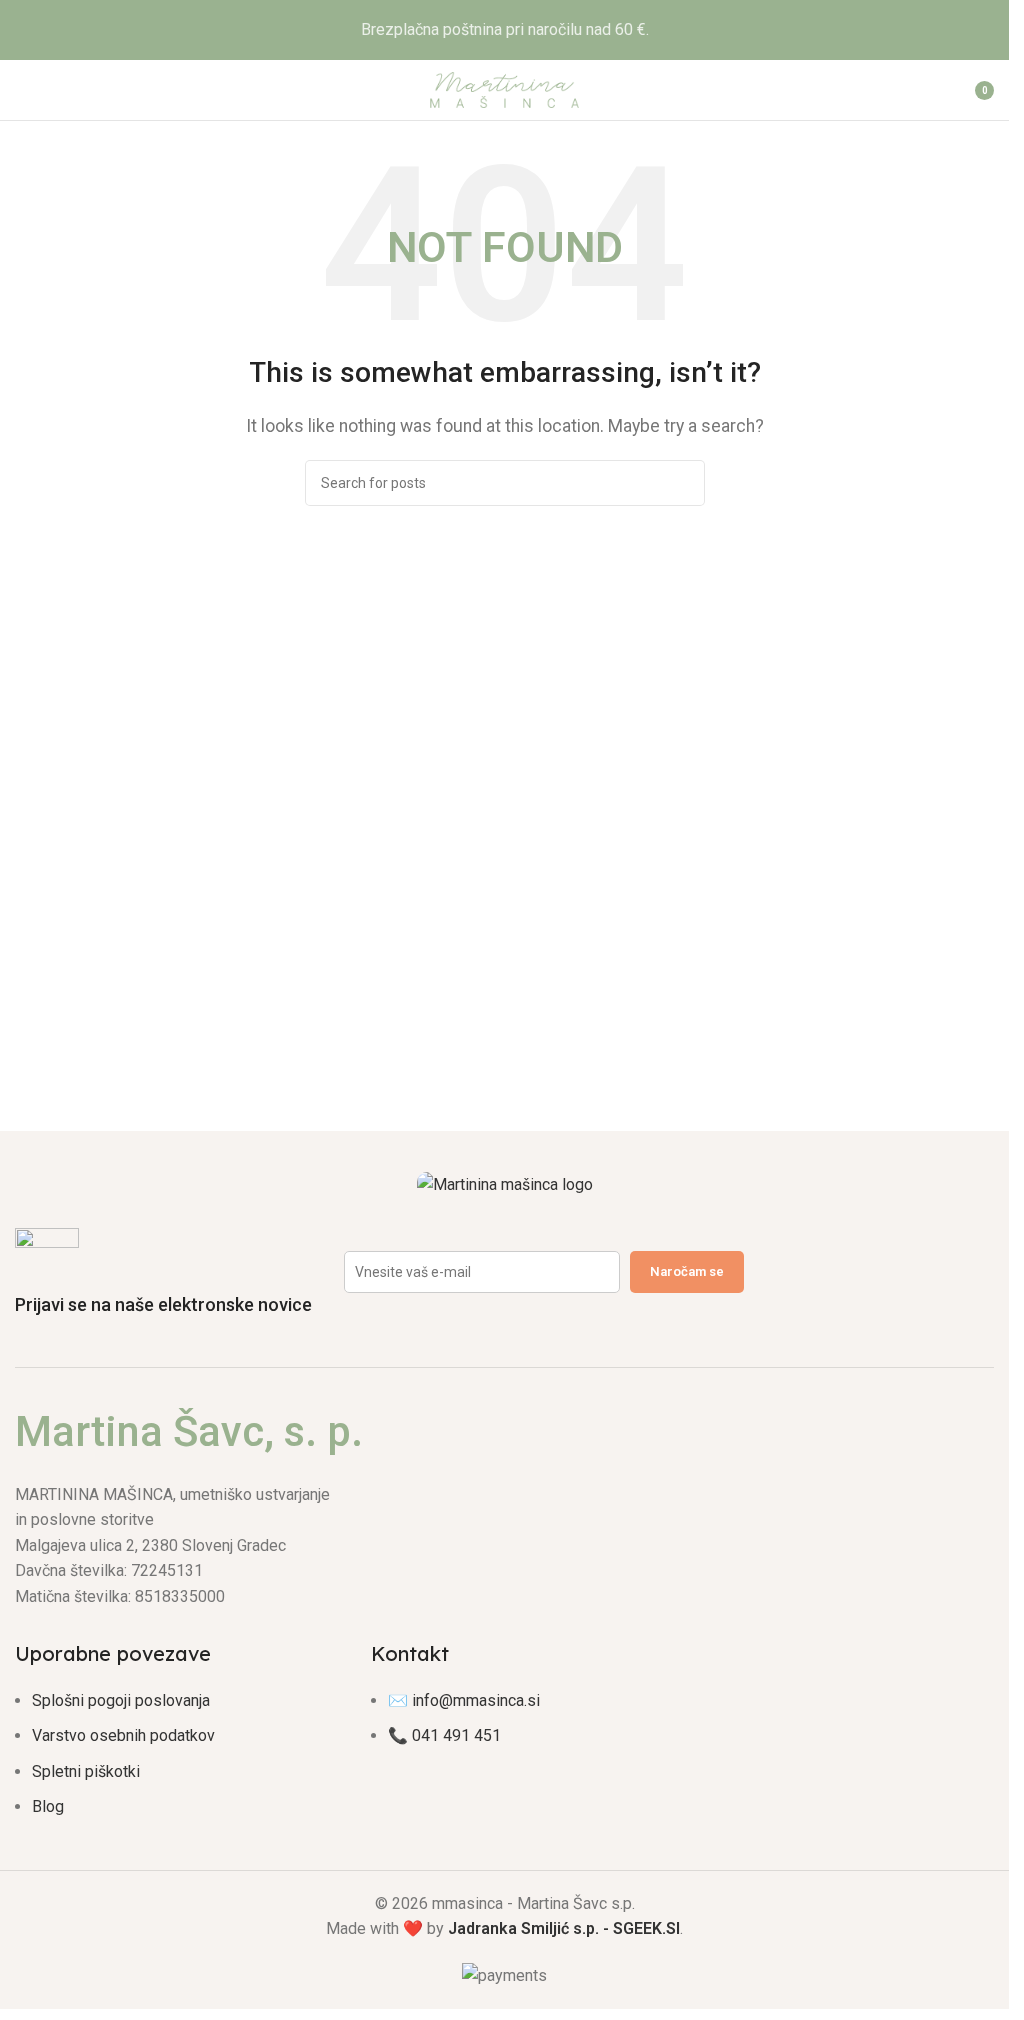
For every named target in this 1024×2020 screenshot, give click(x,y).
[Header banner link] (504, 30)
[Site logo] (505, 88)
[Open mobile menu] (23, 90)
